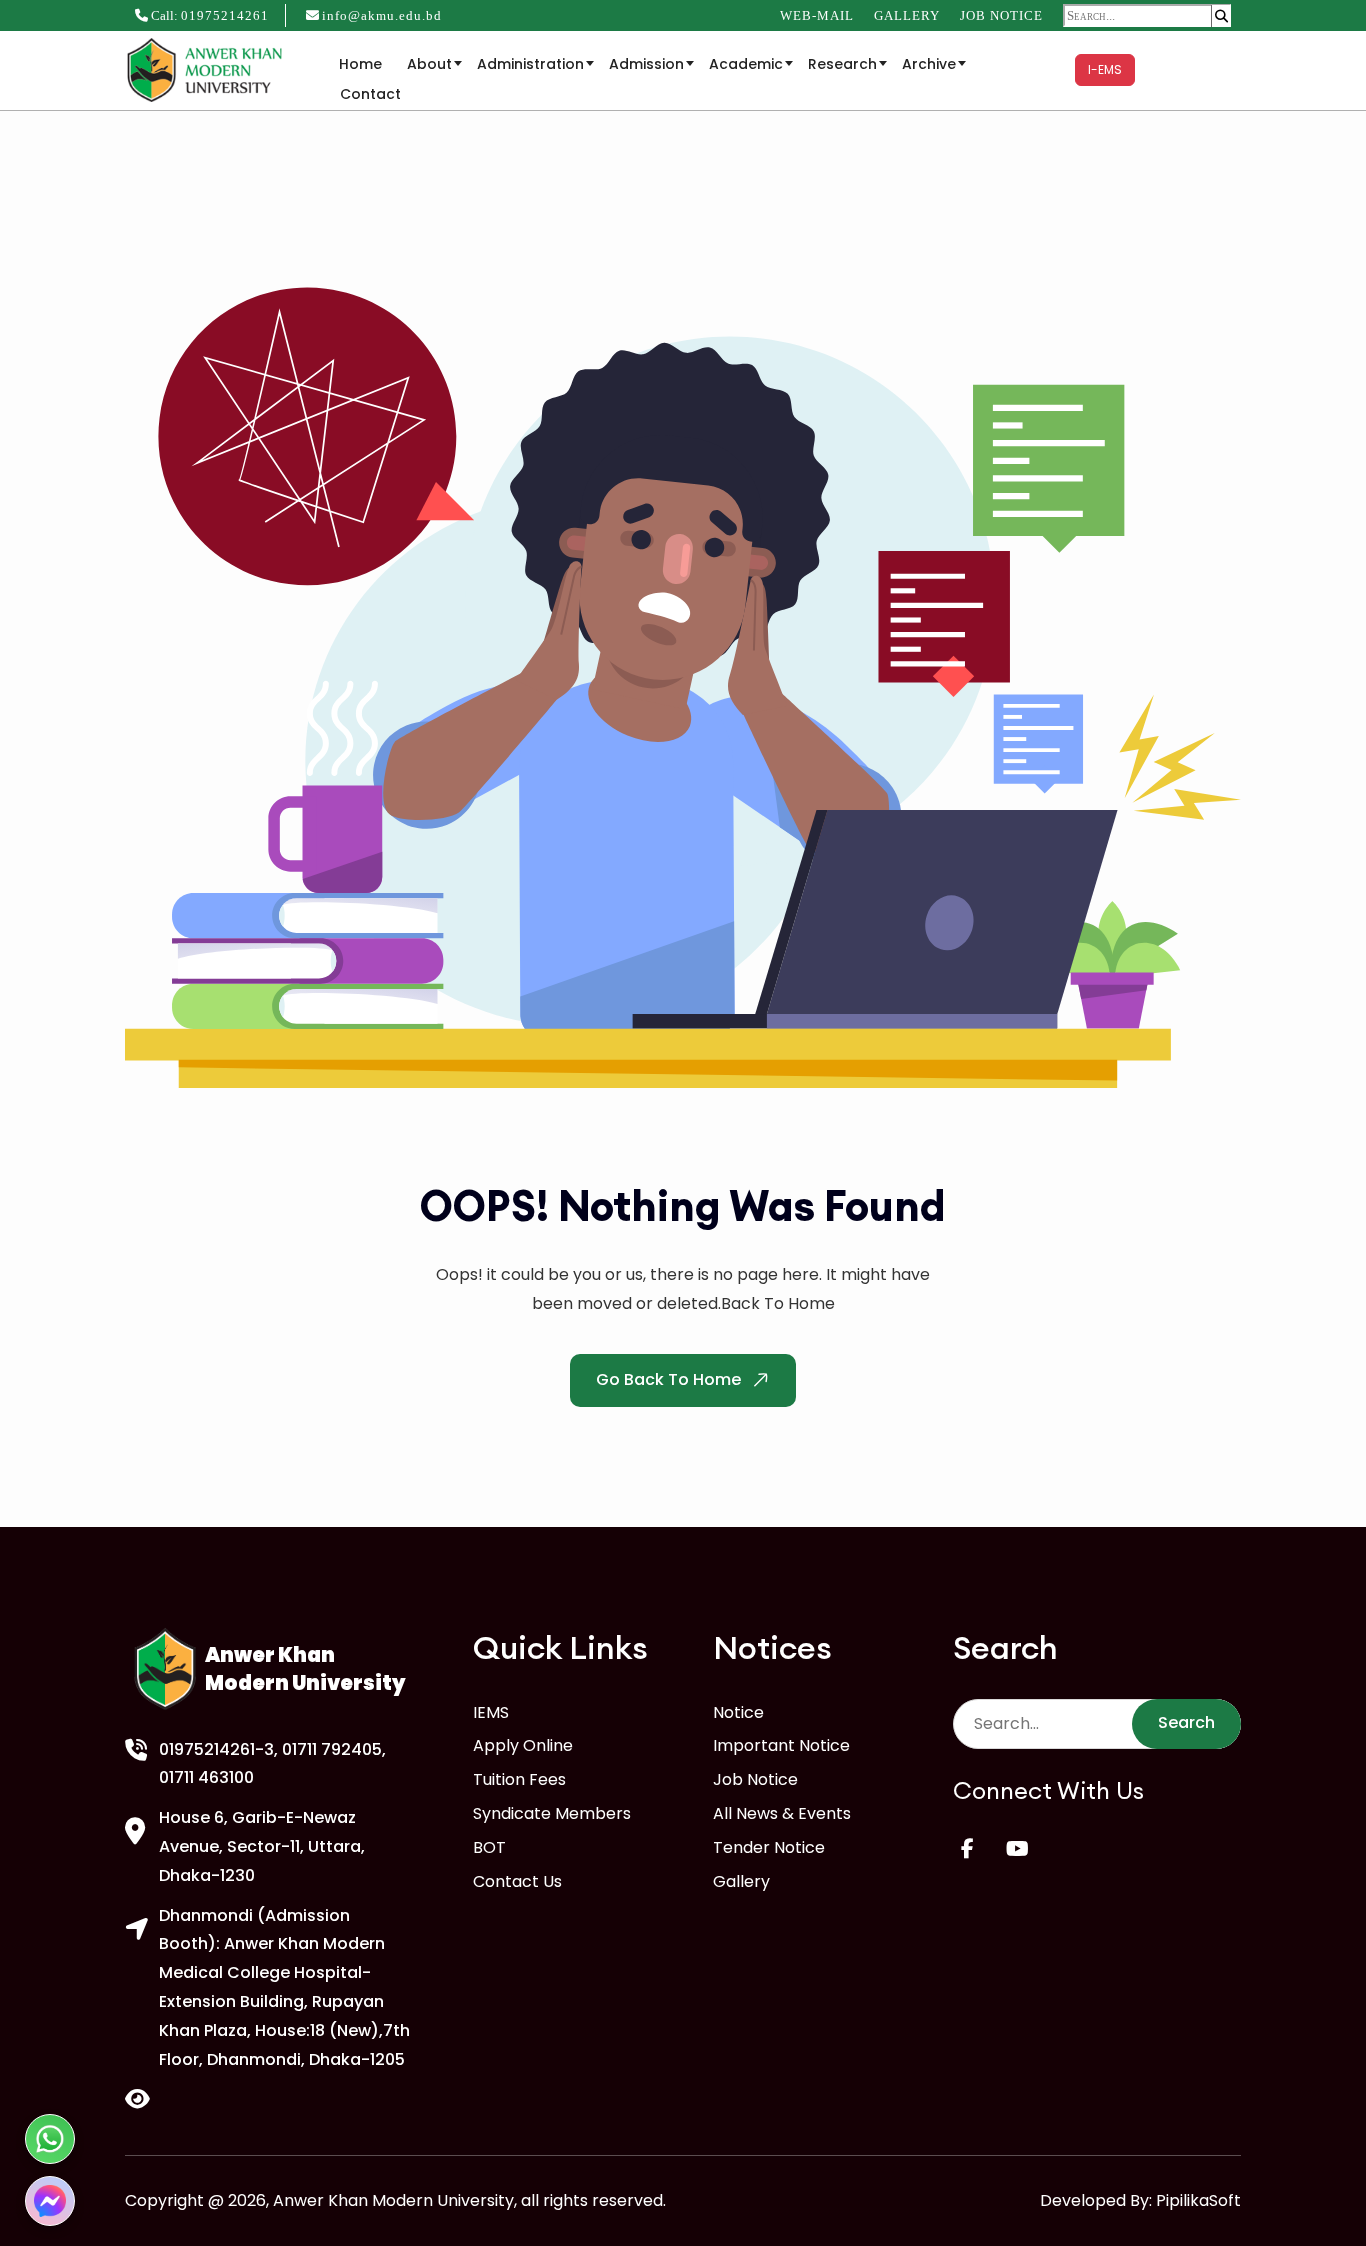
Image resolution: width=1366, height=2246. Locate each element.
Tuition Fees (519, 1779)
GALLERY (907, 15)
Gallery (741, 1881)
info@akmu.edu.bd (382, 15)
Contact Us (517, 1881)
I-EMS (1105, 69)
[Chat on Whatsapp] (50, 2139)
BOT (489, 1847)
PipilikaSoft (1198, 2200)
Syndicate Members (552, 1813)
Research (842, 64)
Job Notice (755, 1779)
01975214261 (225, 15)
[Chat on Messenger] (50, 2201)
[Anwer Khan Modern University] (208, 68)
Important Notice (781, 1745)
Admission (646, 64)
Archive (929, 64)
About (429, 64)
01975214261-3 (216, 1749)
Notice (738, 1712)
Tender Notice (769, 1847)
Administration (530, 64)
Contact (370, 94)
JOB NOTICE (1001, 15)
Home (360, 64)
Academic (746, 64)
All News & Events (782, 1813)
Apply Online (523, 1745)
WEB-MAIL (817, 15)
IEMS (491, 1712)
